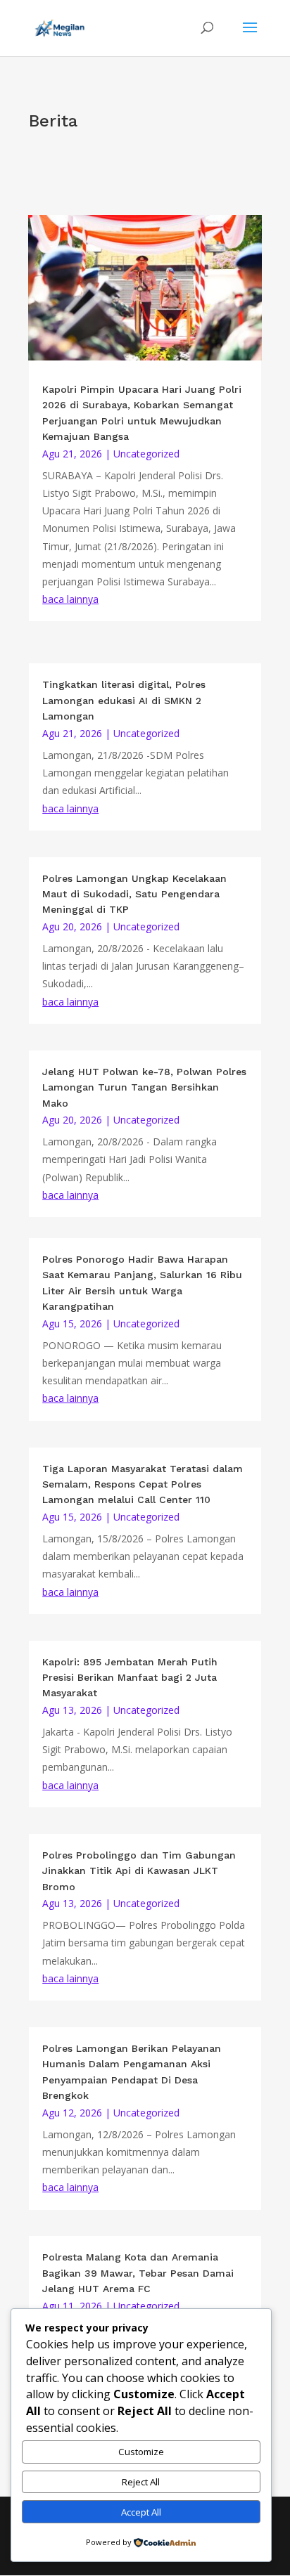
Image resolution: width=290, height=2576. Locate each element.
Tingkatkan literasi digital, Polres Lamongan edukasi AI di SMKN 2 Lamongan (124, 700)
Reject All (141, 2482)
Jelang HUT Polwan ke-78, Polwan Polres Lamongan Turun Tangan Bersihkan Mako (144, 1087)
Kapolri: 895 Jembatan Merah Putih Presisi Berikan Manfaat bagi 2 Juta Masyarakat (130, 1678)
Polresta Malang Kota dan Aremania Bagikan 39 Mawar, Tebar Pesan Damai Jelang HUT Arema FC (138, 2273)
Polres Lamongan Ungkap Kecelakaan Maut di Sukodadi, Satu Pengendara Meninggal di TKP (134, 894)
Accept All (141, 2512)
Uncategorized (146, 454)
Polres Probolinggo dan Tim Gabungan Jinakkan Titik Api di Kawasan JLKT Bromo (139, 1871)
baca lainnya (70, 599)
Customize (141, 2452)
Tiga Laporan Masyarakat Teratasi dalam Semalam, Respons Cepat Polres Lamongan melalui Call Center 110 (143, 1484)
